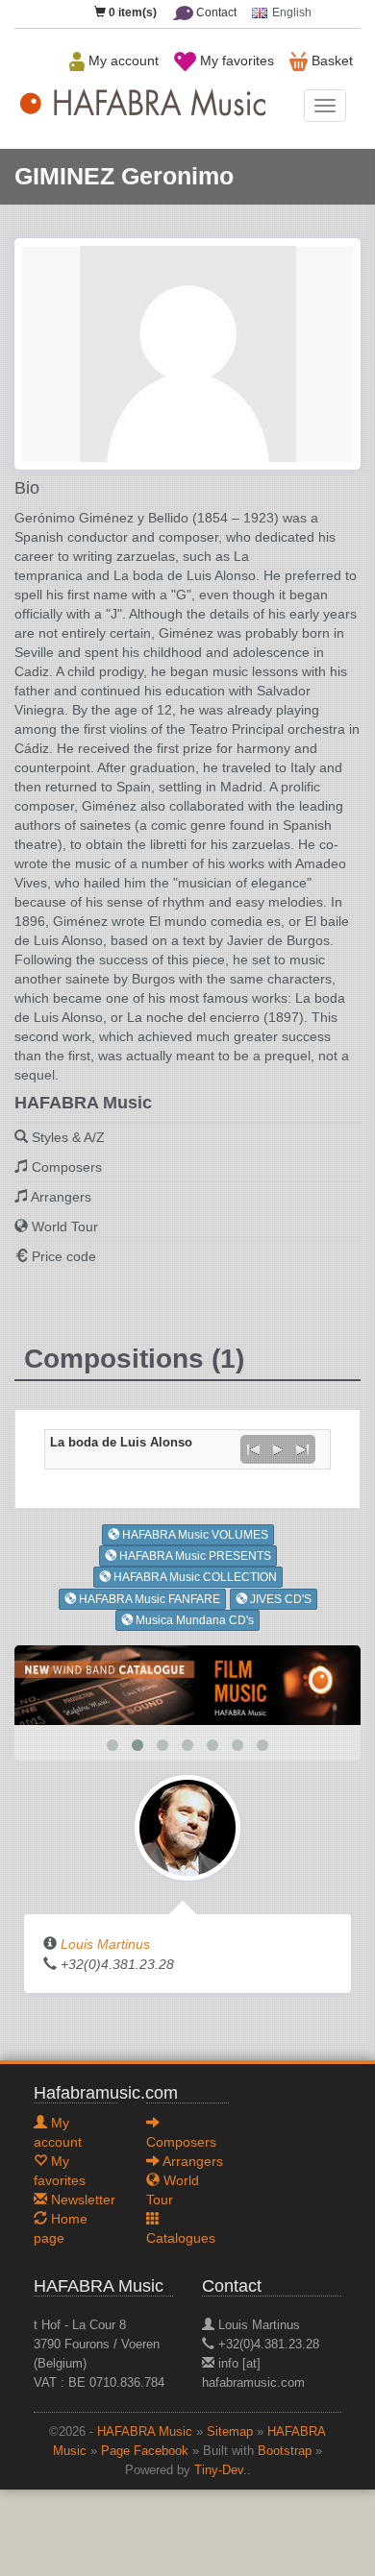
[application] (278, 1449)
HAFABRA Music (145, 2432)
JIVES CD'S (279, 1599)
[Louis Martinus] (187, 1827)
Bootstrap (285, 2451)
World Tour (65, 1227)
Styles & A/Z (68, 1137)
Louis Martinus (105, 1944)
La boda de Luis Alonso (121, 1443)
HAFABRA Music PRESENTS (194, 1556)
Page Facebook (145, 2451)
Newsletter (81, 2199)
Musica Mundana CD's (193, 1620)
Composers (67, 1167)
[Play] (278, 1449)
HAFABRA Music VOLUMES (194, 1535)
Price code (64, 1256)
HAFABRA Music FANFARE (148, 1599)
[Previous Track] (253, 1449)
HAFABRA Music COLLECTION (194, 1577)
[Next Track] (303, 1449)
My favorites (235, 61)
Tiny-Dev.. (223, 2470)
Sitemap (230, 2432)
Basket (330, 61)
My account (122, 61)
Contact (215, 12)
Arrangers (61, 1197)
